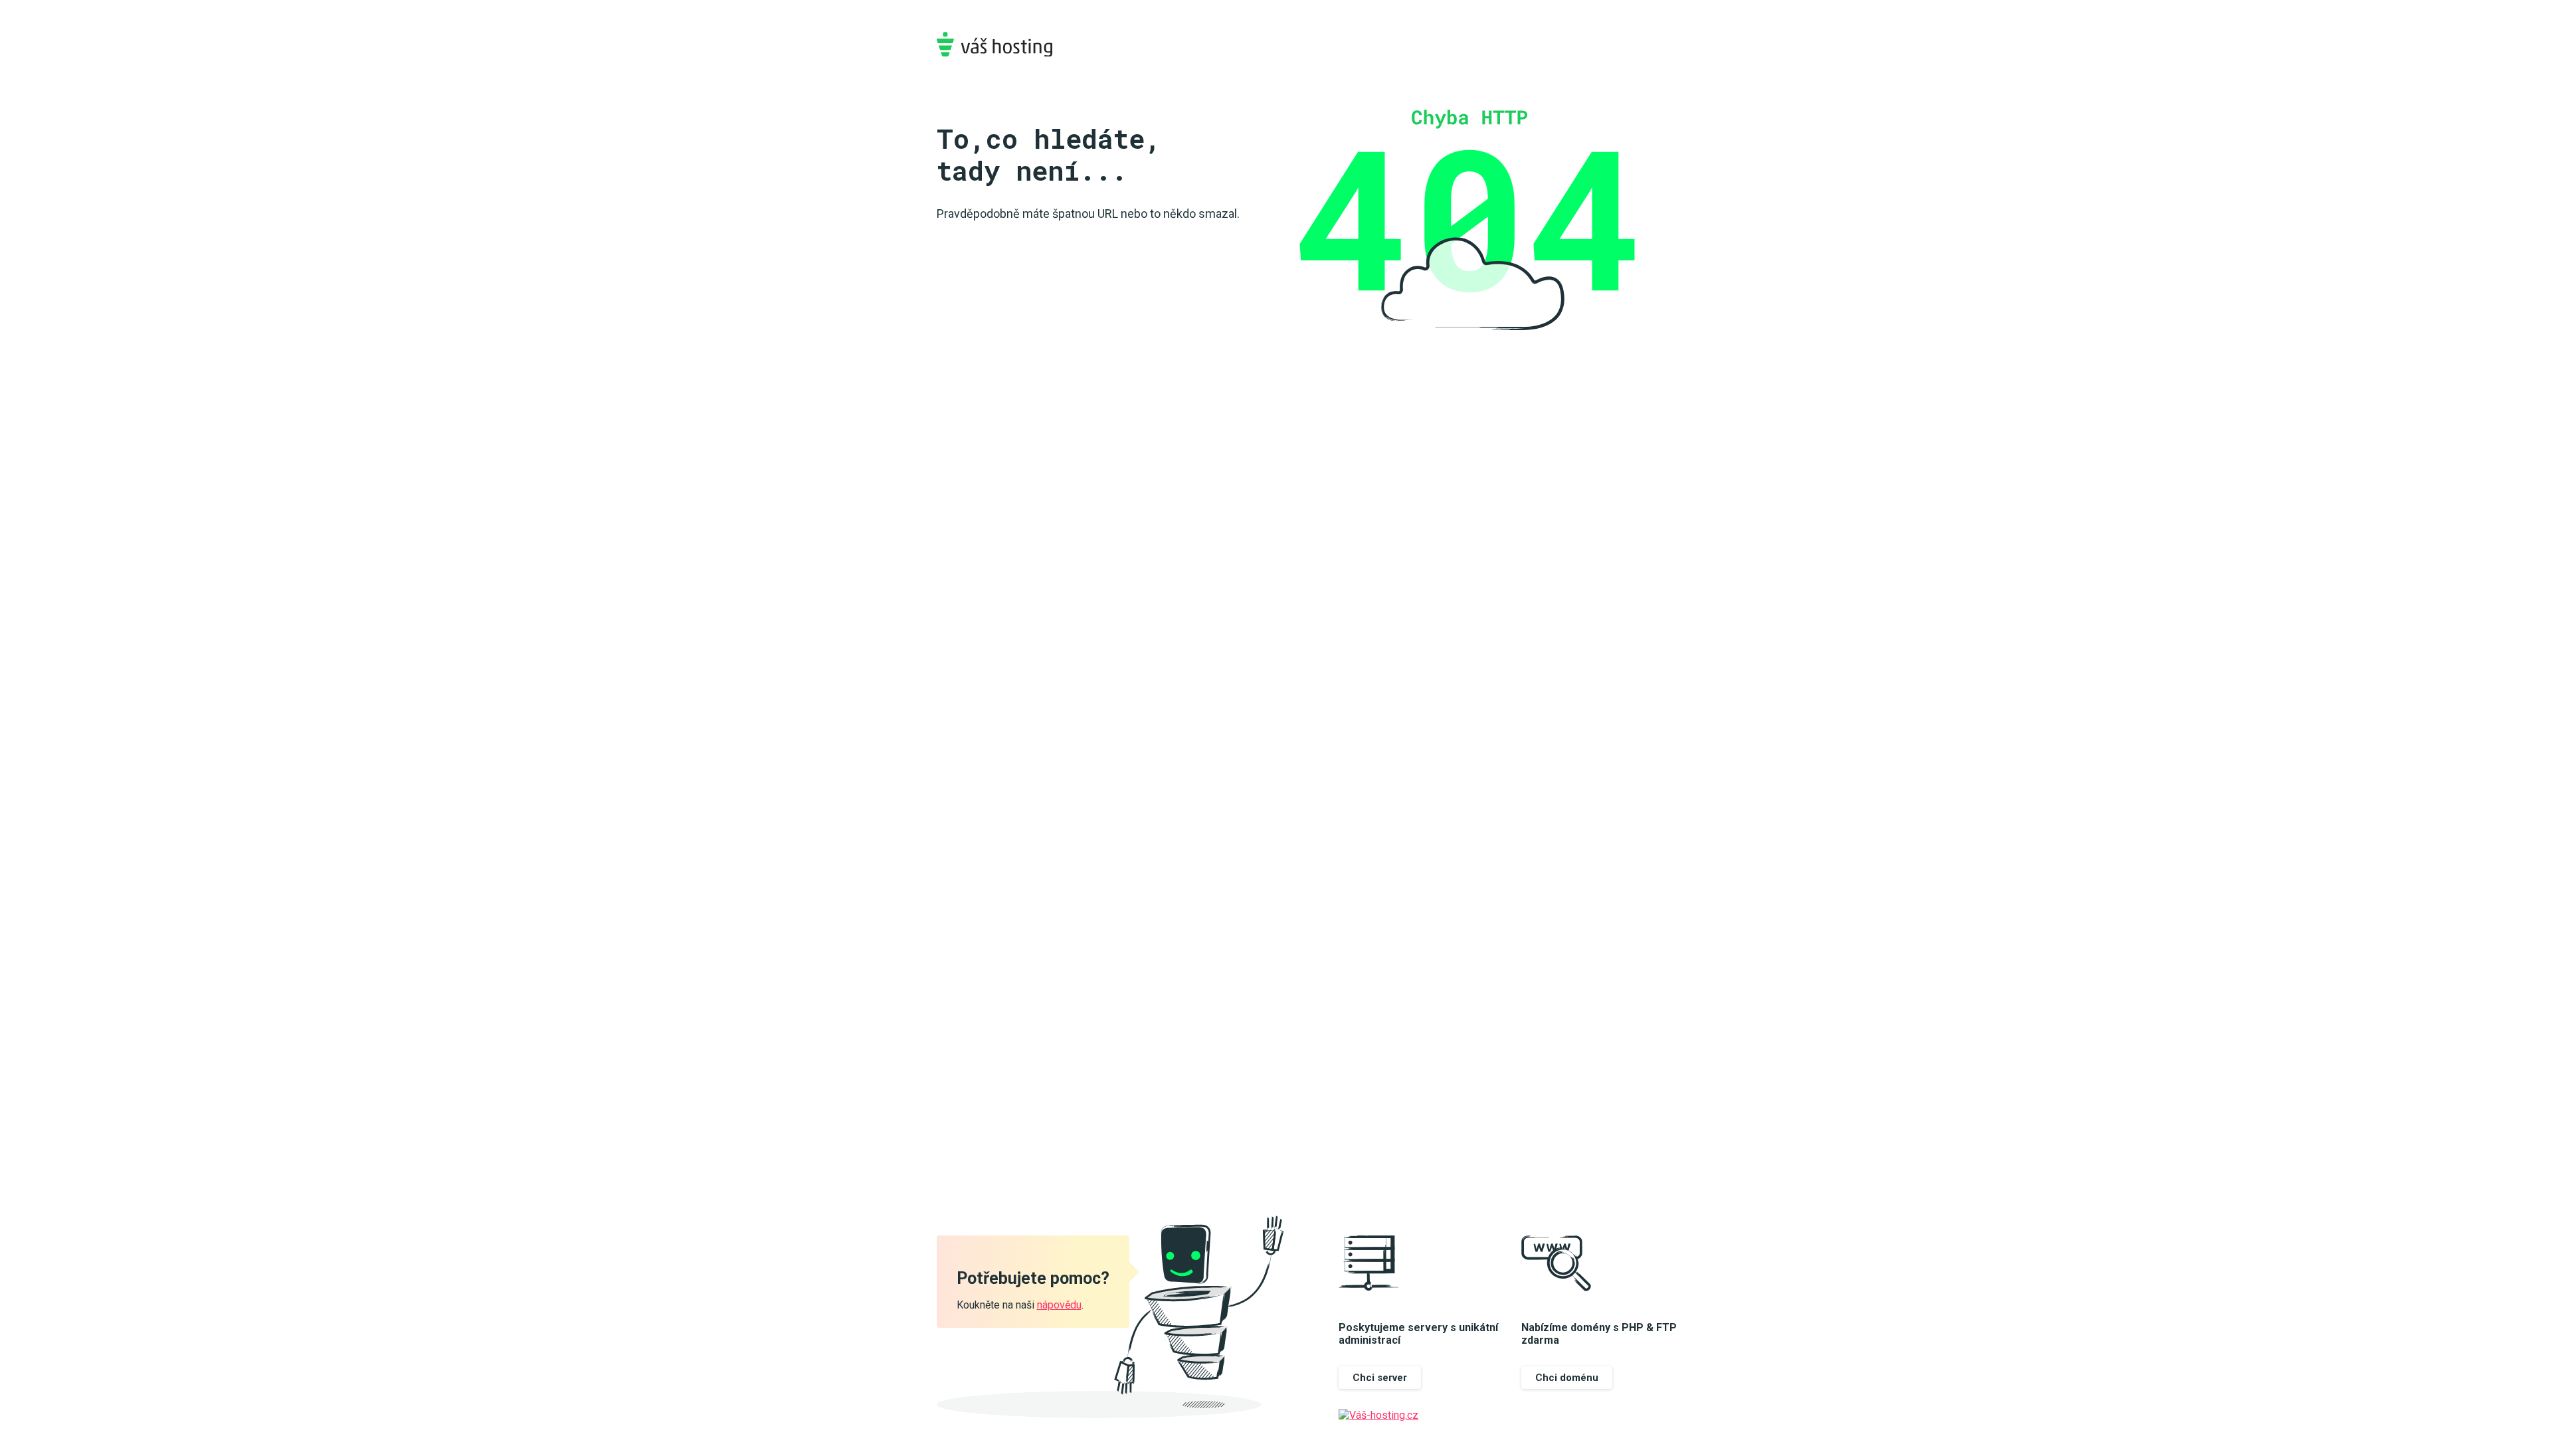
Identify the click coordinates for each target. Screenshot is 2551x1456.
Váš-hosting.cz (994, 44)
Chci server (1380, 1378)
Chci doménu (1567, 1378)
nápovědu (1059, 1305)
